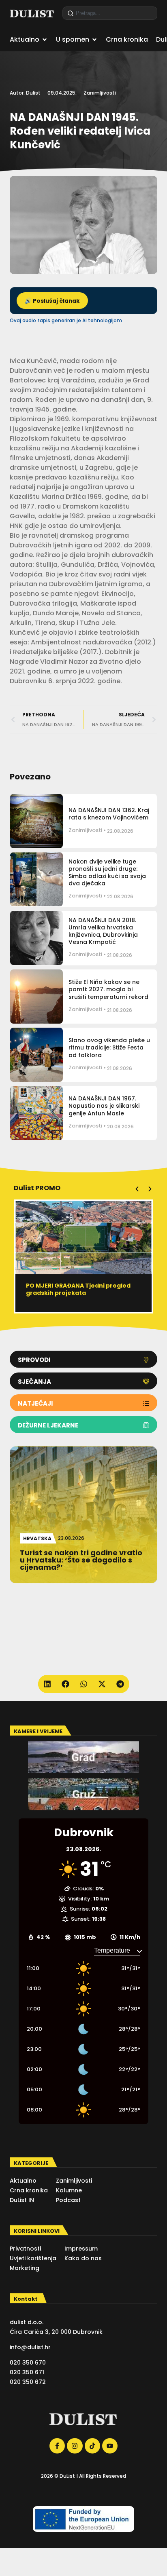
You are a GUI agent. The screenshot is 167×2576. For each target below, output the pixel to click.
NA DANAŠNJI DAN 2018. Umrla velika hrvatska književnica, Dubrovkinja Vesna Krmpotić (103, 931)
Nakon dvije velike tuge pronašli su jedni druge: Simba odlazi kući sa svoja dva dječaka (107, 873)
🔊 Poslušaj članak (52, 301)
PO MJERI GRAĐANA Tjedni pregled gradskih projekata (78, 1289)
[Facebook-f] (57, 2446)
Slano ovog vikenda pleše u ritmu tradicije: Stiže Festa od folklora (109, 1047)
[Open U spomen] (94, 40)
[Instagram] (75, 2446)
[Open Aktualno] (45, 40)
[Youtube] (110, 2446)
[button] (137, 1189)
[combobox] (110, 13)
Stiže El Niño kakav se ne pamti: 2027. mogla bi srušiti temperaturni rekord (108, 989)
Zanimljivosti (100, 93)
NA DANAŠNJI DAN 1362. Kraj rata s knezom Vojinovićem (109, 814)
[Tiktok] (92, 2446)
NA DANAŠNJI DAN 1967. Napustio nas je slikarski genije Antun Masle (104, 1106)
